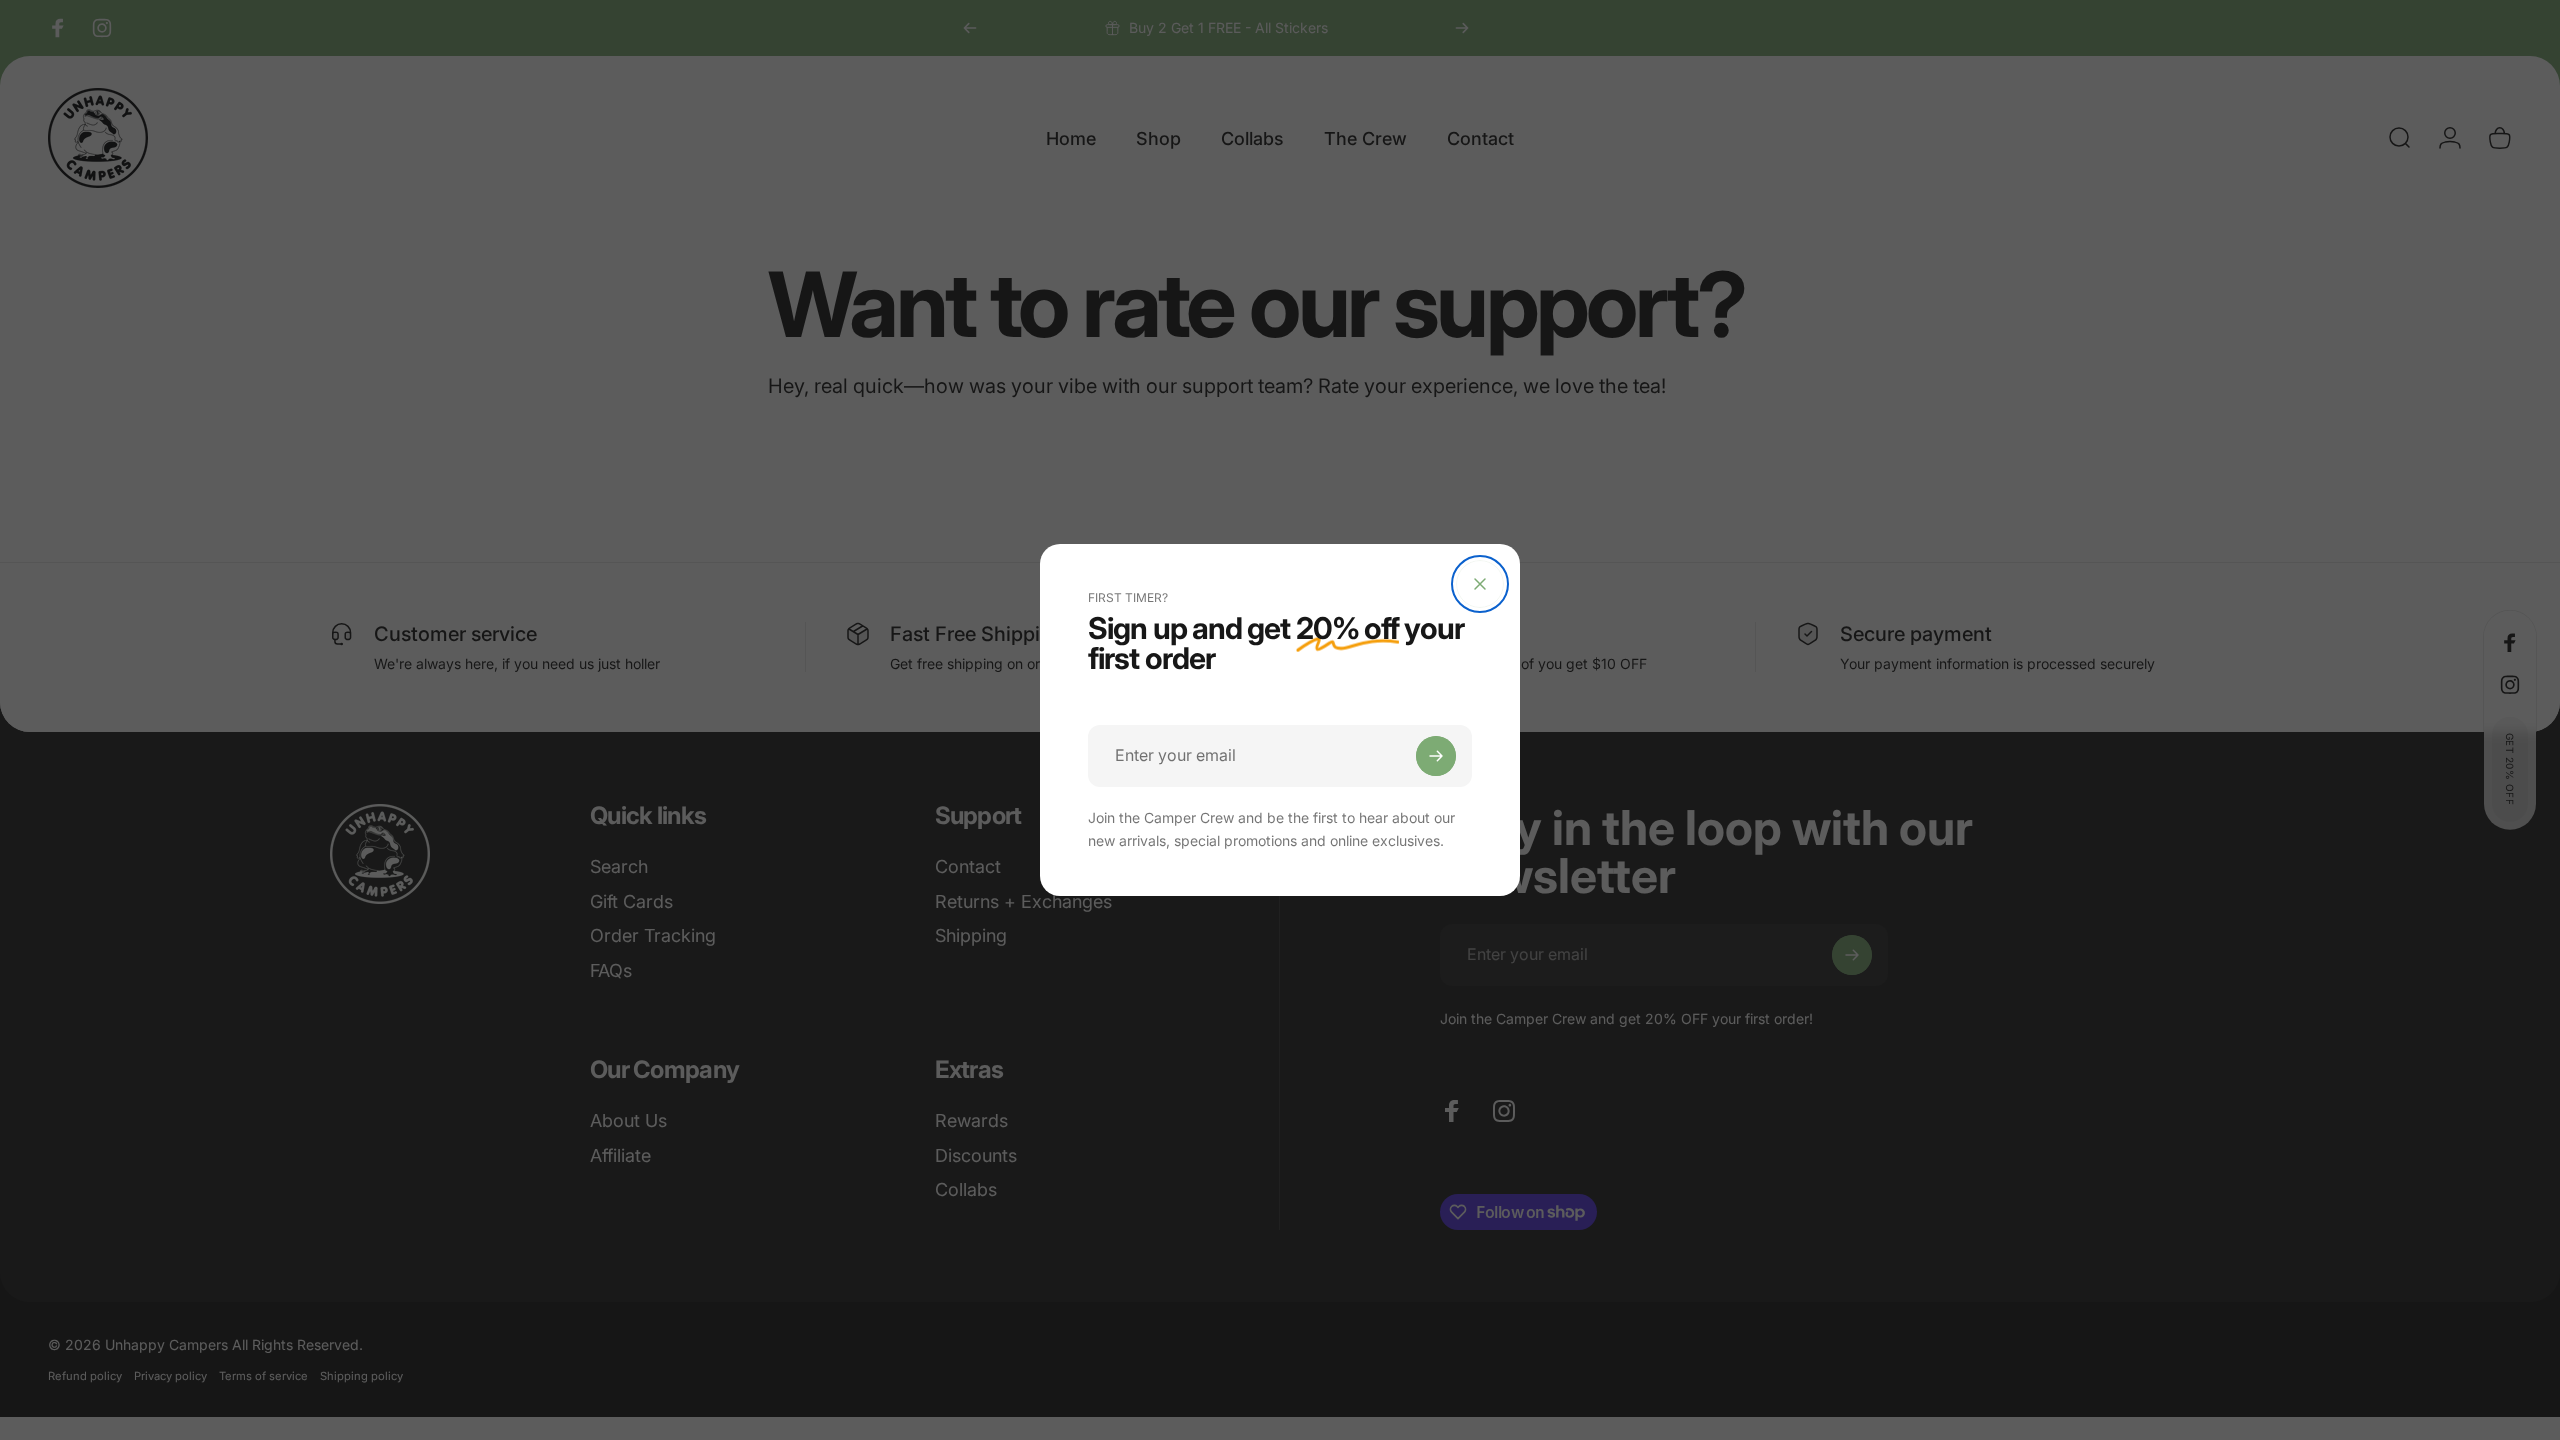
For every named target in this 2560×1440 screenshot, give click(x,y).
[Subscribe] (1436, 756)
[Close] (1480, 584)
